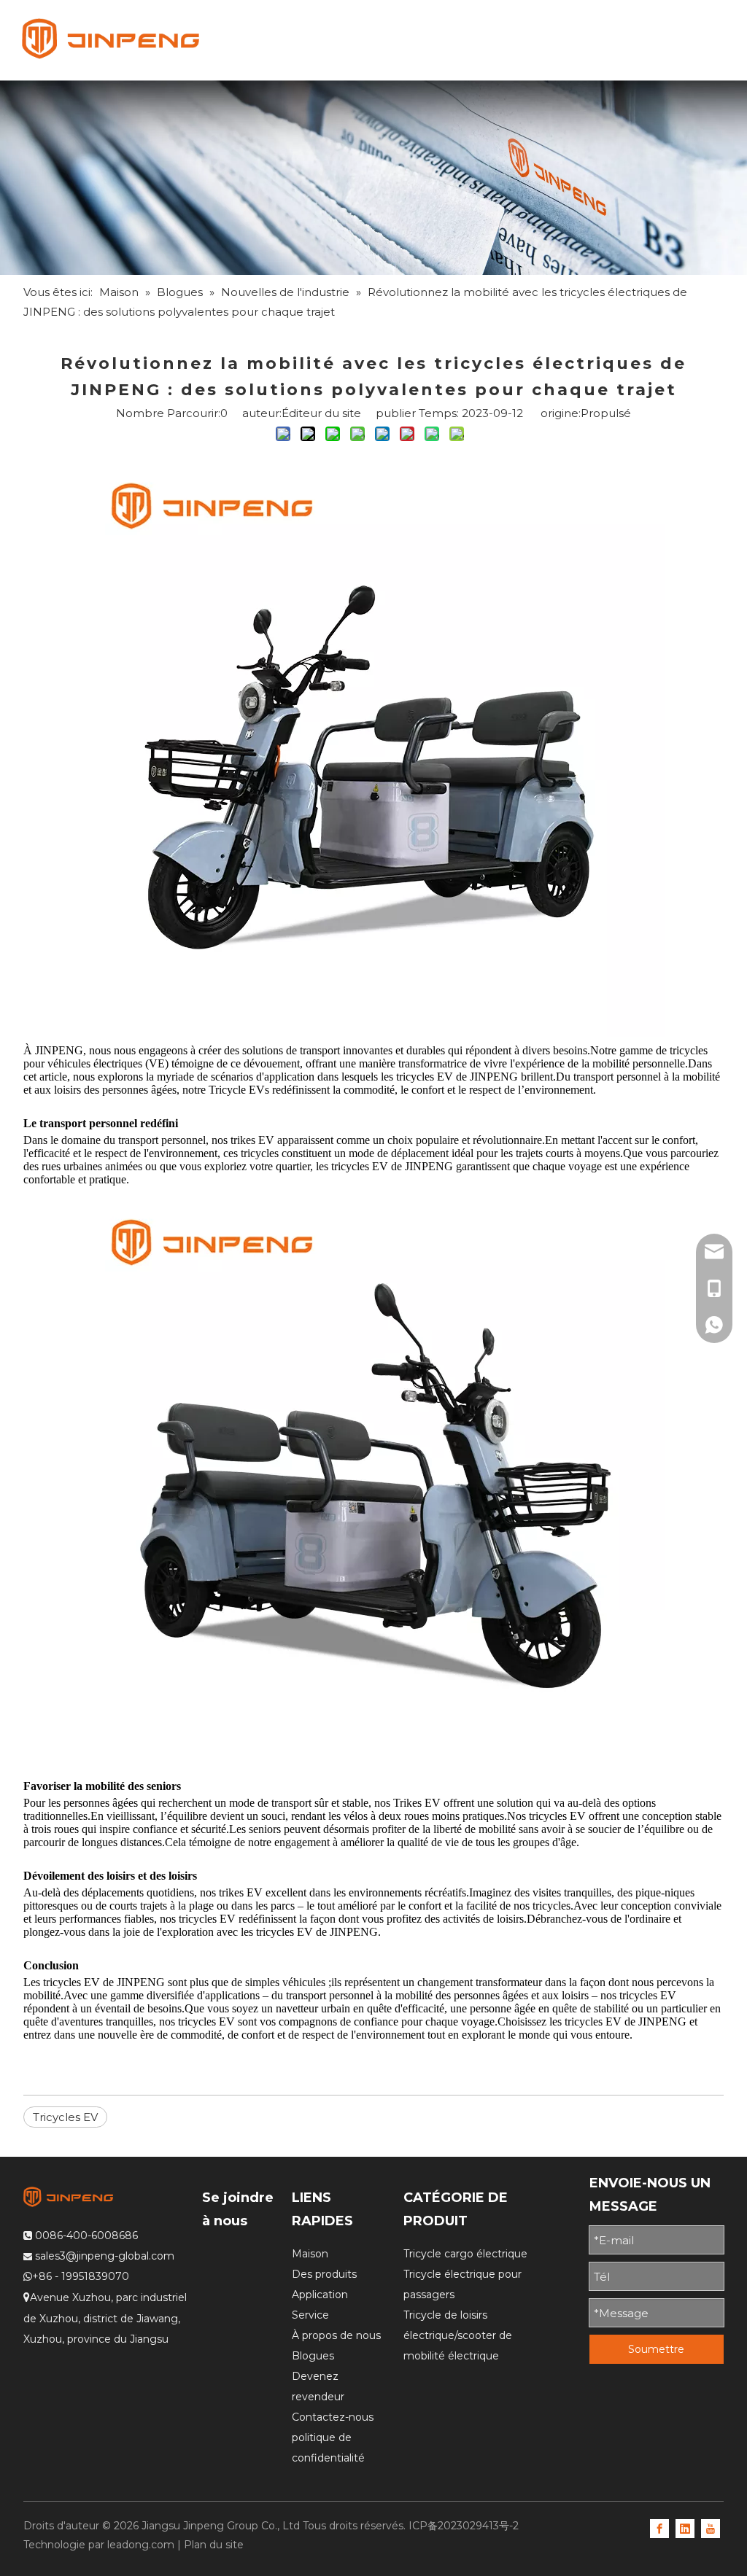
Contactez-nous (333, 2417)
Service (310, 2315)
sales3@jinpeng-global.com (105, 2256)
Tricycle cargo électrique (465, 2254)
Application (320, 2295)
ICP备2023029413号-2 (464, 2526)
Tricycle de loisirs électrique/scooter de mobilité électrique (458, 2335)
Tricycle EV (237, 1090)
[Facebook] (659, 2527)
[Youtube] (711, 2527)
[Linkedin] (685, 2527)
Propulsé (606, 413)
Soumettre (656, 2349)
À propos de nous (336, 2335)
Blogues (313, 2356)
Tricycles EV (65, 2117)
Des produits (324, 2274)
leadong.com (141, 2545)
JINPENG (59, 1050)
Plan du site (214, 2545)
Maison (310, 2254)
